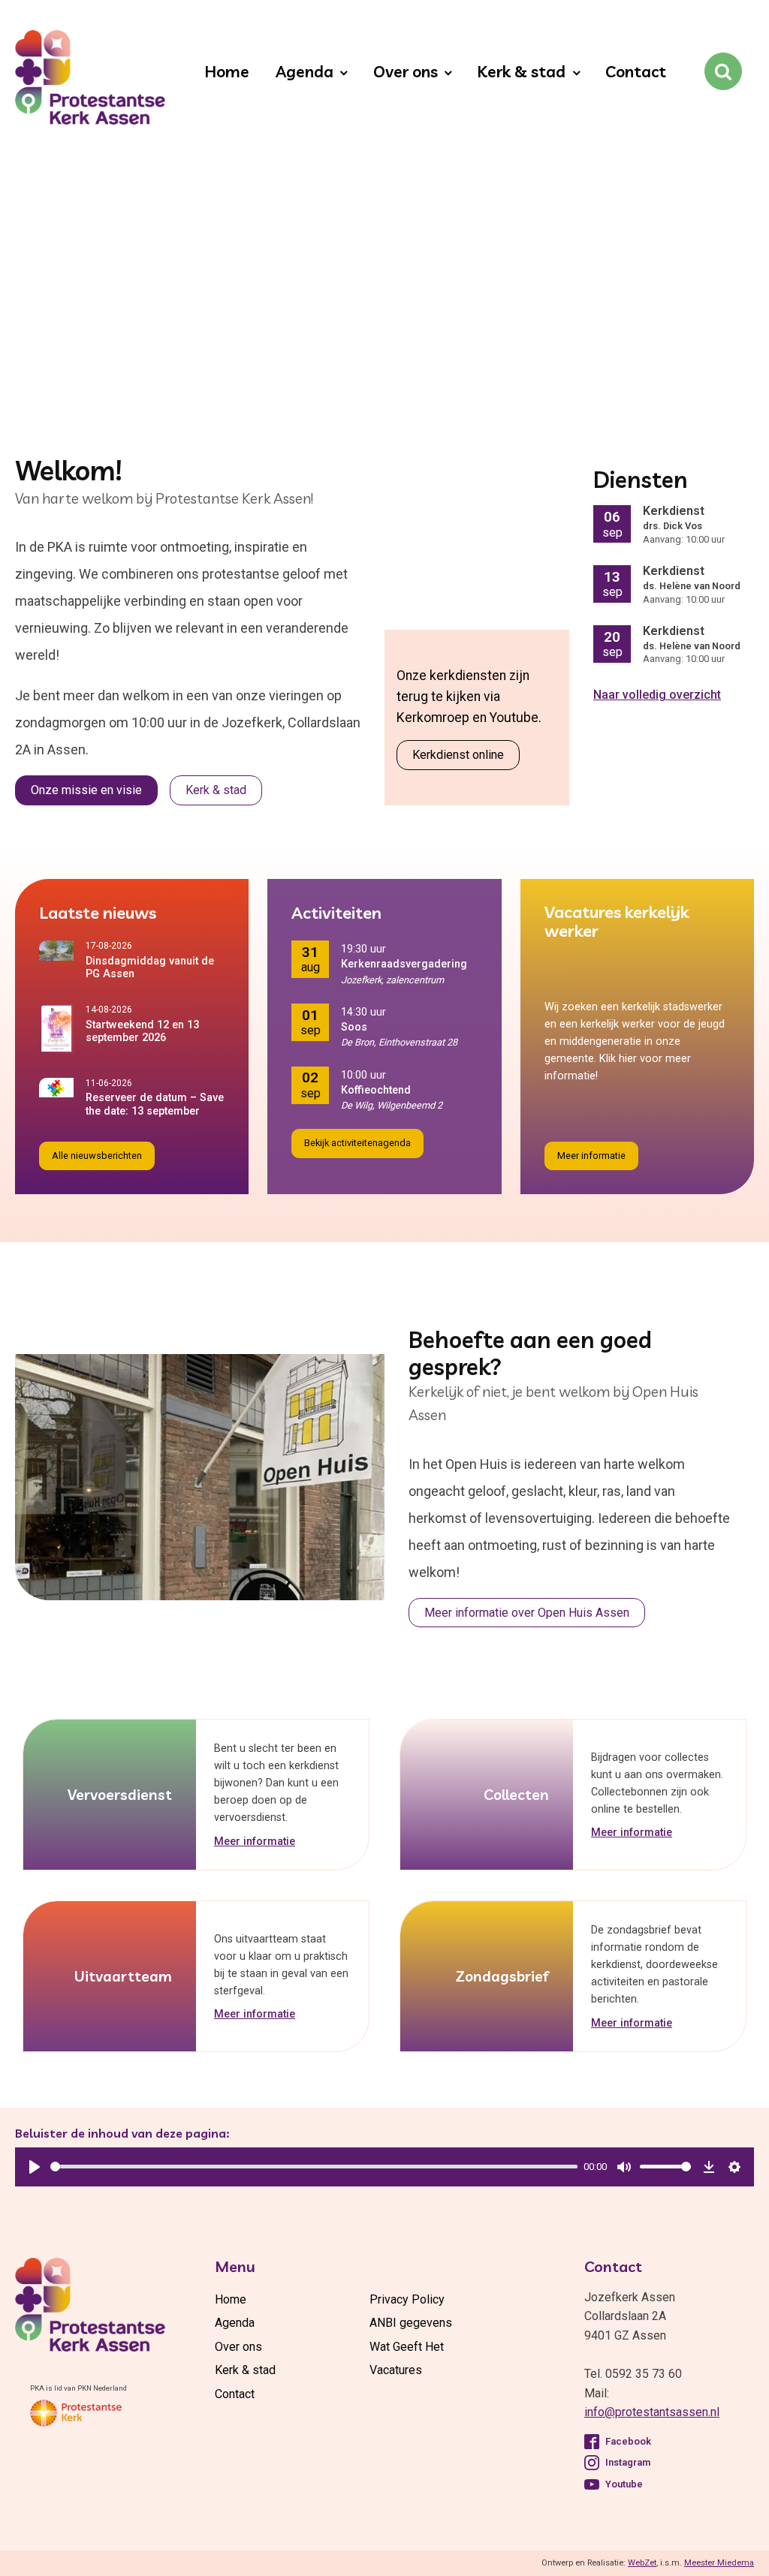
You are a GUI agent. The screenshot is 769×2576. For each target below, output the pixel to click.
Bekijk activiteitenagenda (357, 1143)
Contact (636, 71)
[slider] (314, 2167)
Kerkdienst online (458, 755)
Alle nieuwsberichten (97, 1156)
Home (227, 71)
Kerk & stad (521, 71)
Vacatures (396, 2370)
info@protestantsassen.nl (652, 2412)
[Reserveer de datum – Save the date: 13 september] (62, 1088)
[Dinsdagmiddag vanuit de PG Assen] (62, 950)
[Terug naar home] (83, 80)
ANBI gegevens (411, 2323)
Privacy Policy (407, 2299)
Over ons (406, 71)
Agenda (305, 71)
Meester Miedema (719, 2563)
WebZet (642, 2563)
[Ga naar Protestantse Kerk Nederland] (76, 2413)
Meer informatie (591, 1156)
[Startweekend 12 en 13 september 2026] (62, 1029)
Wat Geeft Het (407, 2347)
